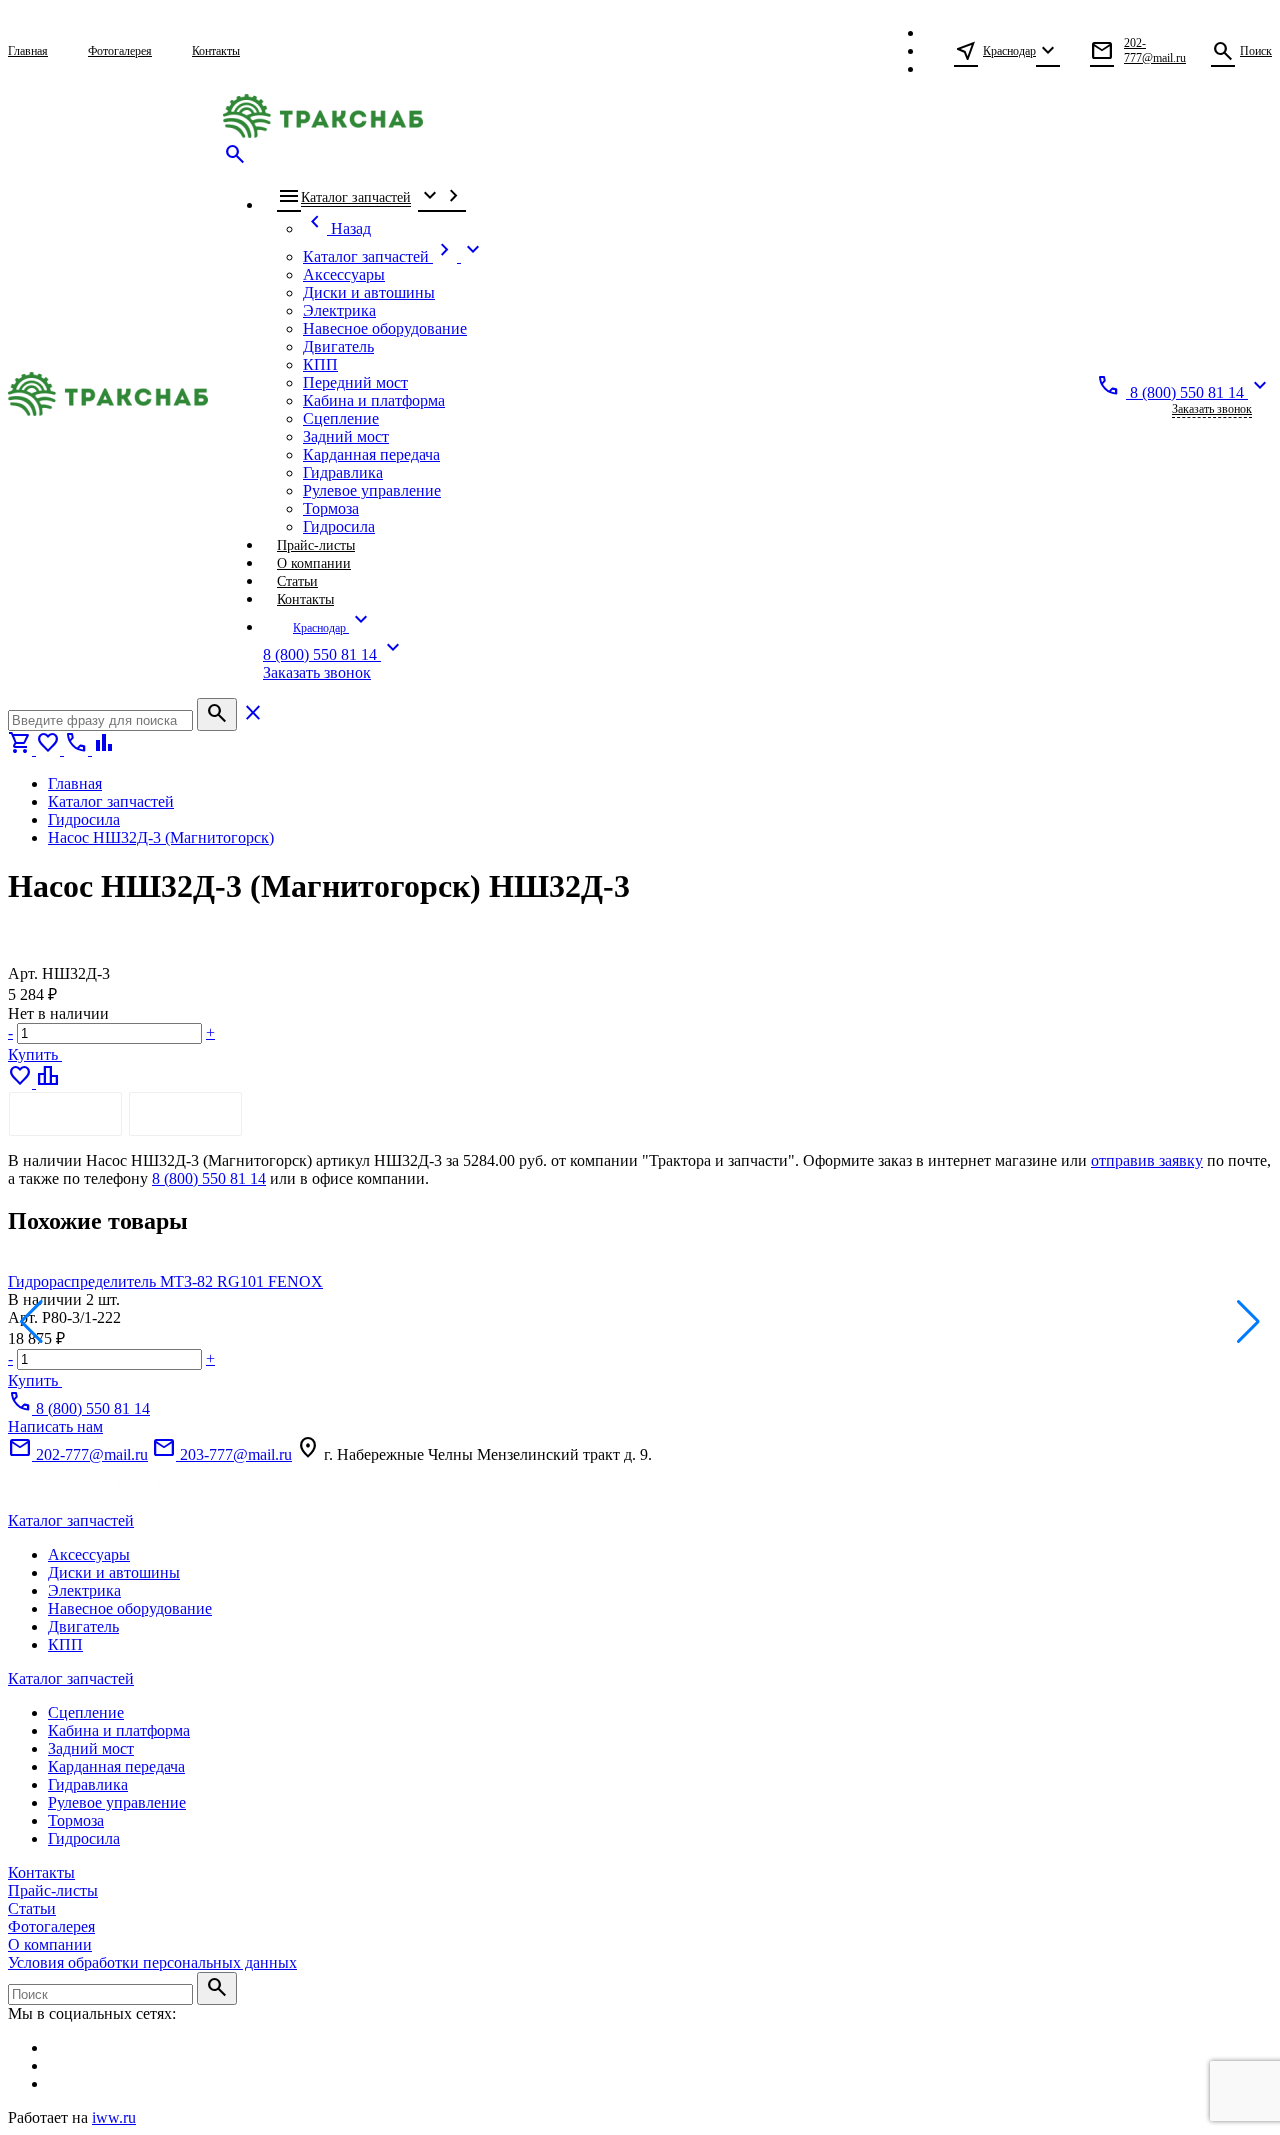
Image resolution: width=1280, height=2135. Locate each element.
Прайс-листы (53, 1890)
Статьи (32, 1908)
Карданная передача (116, 1766)
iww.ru (114, 2117)
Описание (65, 1113)
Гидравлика (88, 1784)
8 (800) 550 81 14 (209, 1178)
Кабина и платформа (119, 1730)
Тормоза (76, 1820)
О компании (50, 1944)
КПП (65, 1644)
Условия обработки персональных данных (152, 1962)
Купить (35, 1054)
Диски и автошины (114, 1572)
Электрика (84, 1590)
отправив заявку (1147, 1160)
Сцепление (86, 1712)
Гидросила (84, 1838)
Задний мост (91, 1748)
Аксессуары (89, 1554)
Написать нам (55, 1426)
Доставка (185, 1113)
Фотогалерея (51, 1926)
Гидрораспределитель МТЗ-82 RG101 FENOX (165, 1281)
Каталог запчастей (71, 1520)
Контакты (41, 1872)
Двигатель (83, 1626)
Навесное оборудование (130, 1608)
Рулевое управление (117, 1802)
